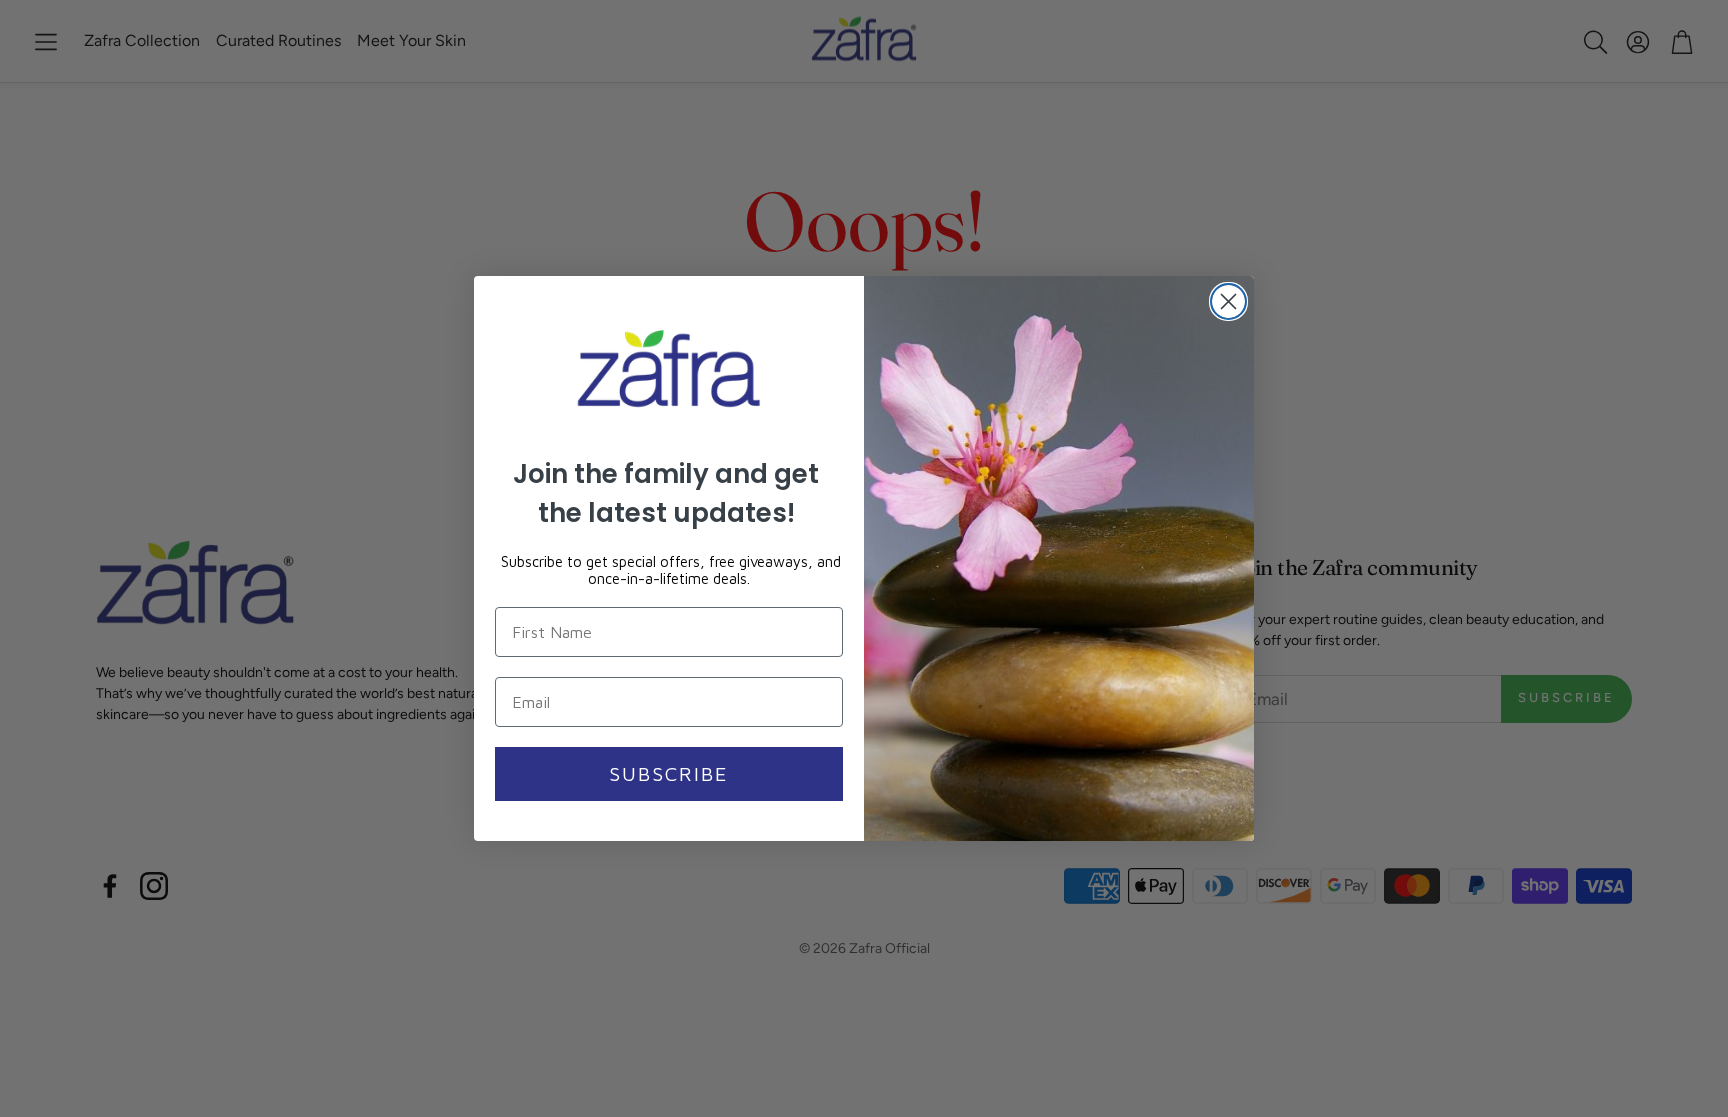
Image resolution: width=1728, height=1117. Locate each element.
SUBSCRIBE (669, 773)
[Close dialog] (1228, 301)
